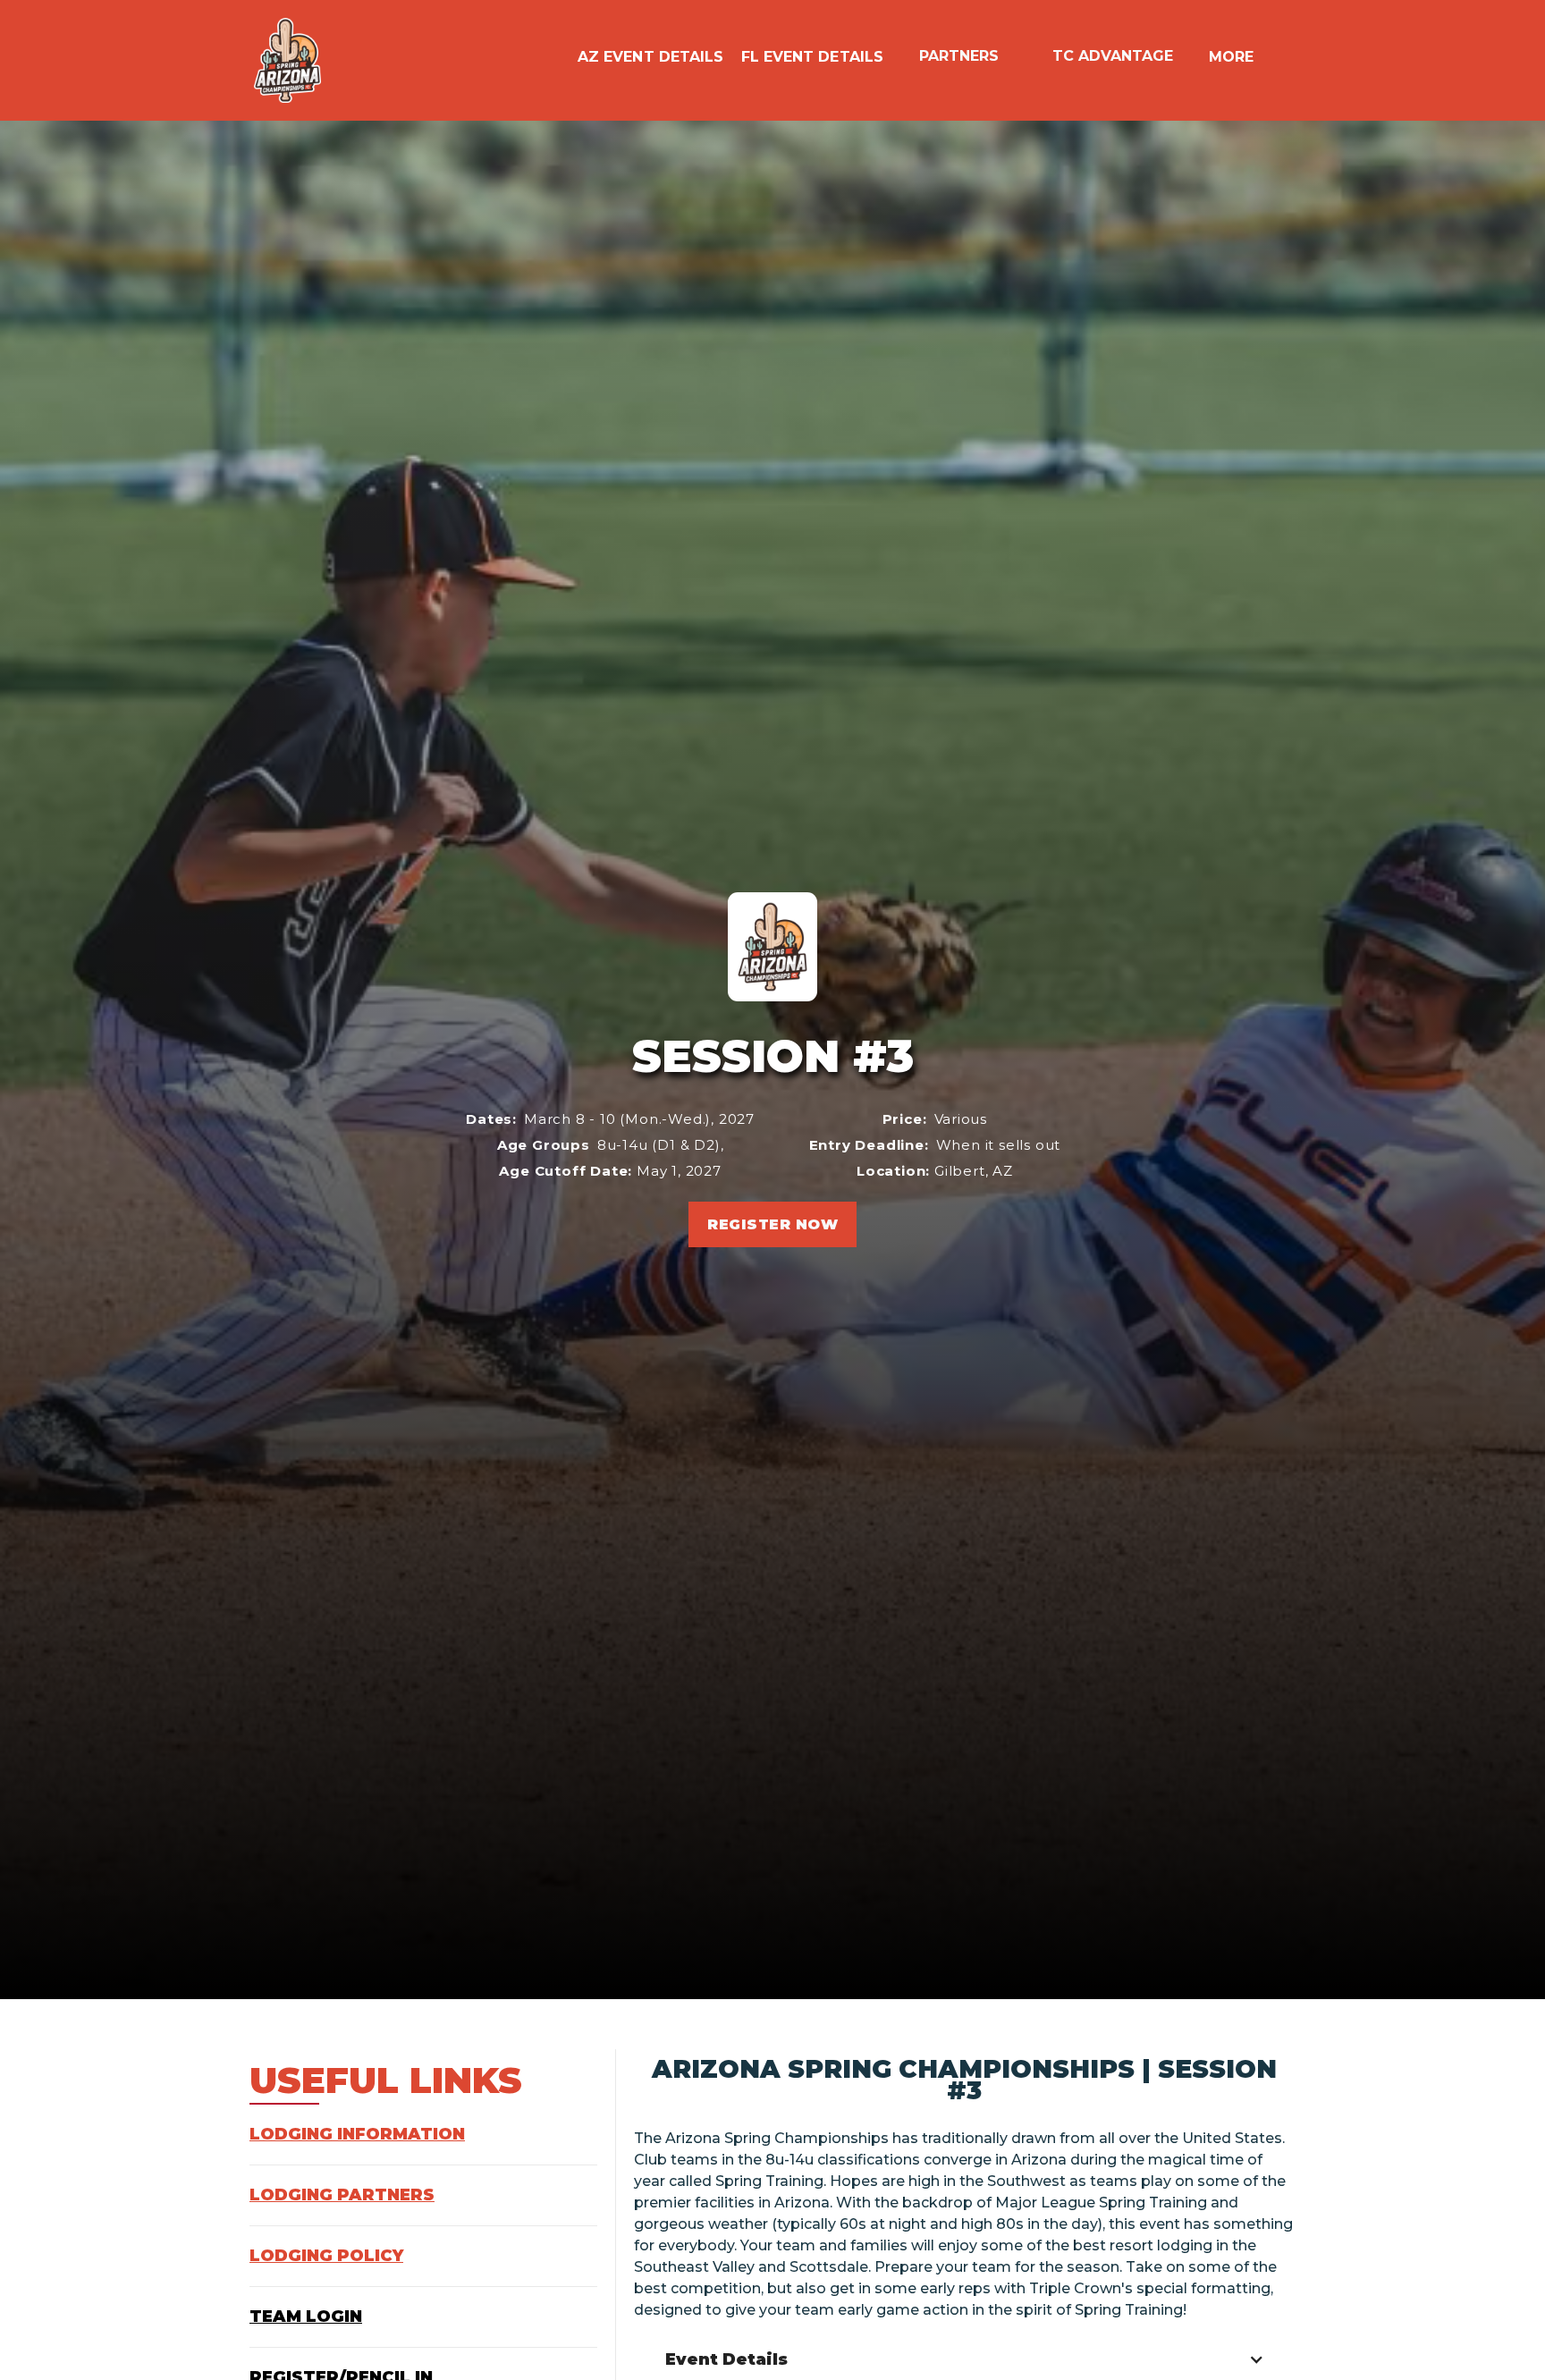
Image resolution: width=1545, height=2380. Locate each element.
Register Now (772, 1224)
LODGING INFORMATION (357, 2134)
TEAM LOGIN (306, 2317)
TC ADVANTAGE (1113, 56)
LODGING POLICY (326, 2256)
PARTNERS (959, 56)
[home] (287, 60)
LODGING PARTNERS (342, 2195)
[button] (560, 52)
